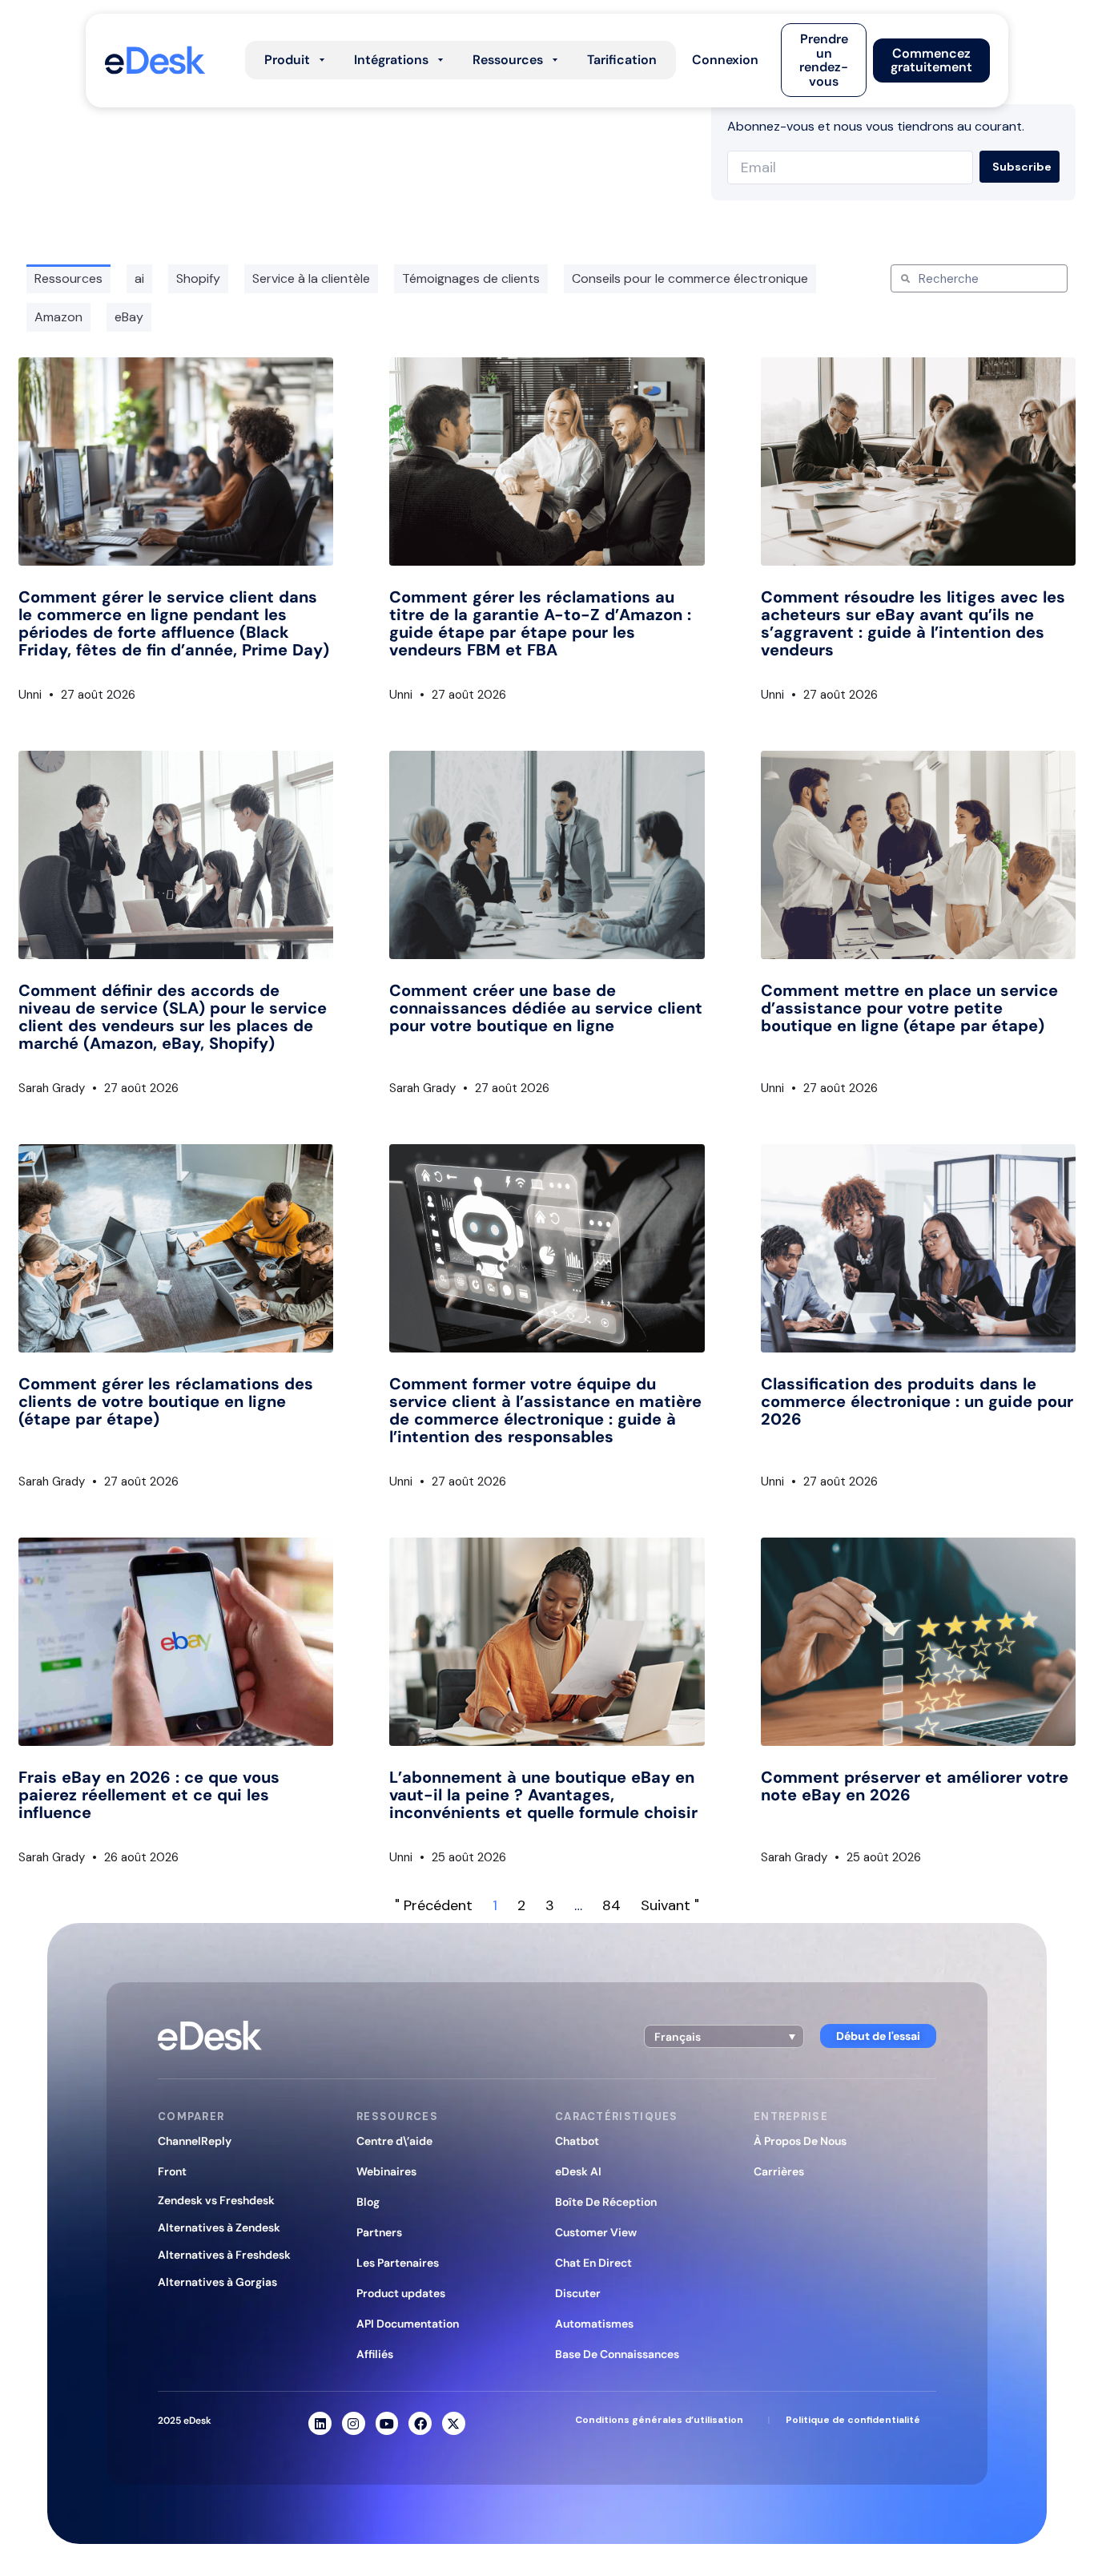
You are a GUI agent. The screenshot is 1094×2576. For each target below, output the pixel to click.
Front (172, 2171)
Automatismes (594, 2324)
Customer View (596, 2232)
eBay (129, 317)
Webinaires (386, 2171)
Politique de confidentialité (853, 2420)
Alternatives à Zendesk (219, 2227)
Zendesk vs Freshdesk (216, 2200)
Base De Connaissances (617, 2354)
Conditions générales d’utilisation (659, 2420)
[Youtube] (387, 2423)
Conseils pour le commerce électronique (690, 278)
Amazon (58, 317)
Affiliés (375, 2354)
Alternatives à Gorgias (217, 2282)
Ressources (68, 278)
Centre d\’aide (394, 2141)
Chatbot (577, 2141)
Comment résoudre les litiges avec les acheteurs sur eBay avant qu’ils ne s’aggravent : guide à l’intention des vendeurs (913, 623)
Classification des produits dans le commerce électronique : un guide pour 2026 (917, 1401)
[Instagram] (354, 2423)
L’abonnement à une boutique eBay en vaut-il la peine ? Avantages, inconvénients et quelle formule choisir (543, 1795)
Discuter (578, 2293)
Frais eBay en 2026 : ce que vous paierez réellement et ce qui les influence (149, 1795)
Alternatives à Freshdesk (224, 2255)
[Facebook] (420, 2423)
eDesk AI (578, 2171)
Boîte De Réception (606, 2202)
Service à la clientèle (311, 278)
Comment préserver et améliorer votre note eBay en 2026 (915, 1786)
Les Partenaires (398, 2263)
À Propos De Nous (800, 2141)
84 (611, 1905)
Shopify (198, 278)
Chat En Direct (593, 2263)
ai (139, 278)
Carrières (779, 2171)
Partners (379, 2232)
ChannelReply (195, 2141)
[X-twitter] (454, 2423)
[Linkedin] (320, 2423)
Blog (368, 2202)
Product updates (401, 2293)
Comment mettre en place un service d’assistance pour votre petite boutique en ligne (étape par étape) (909, 1008)
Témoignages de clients (471, 278)
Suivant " (670, 1905)
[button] (725, 60)
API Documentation (408, 2324)
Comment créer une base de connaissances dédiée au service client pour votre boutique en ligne (546, 1008)
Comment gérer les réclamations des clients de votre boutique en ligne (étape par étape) (166, 1401)
